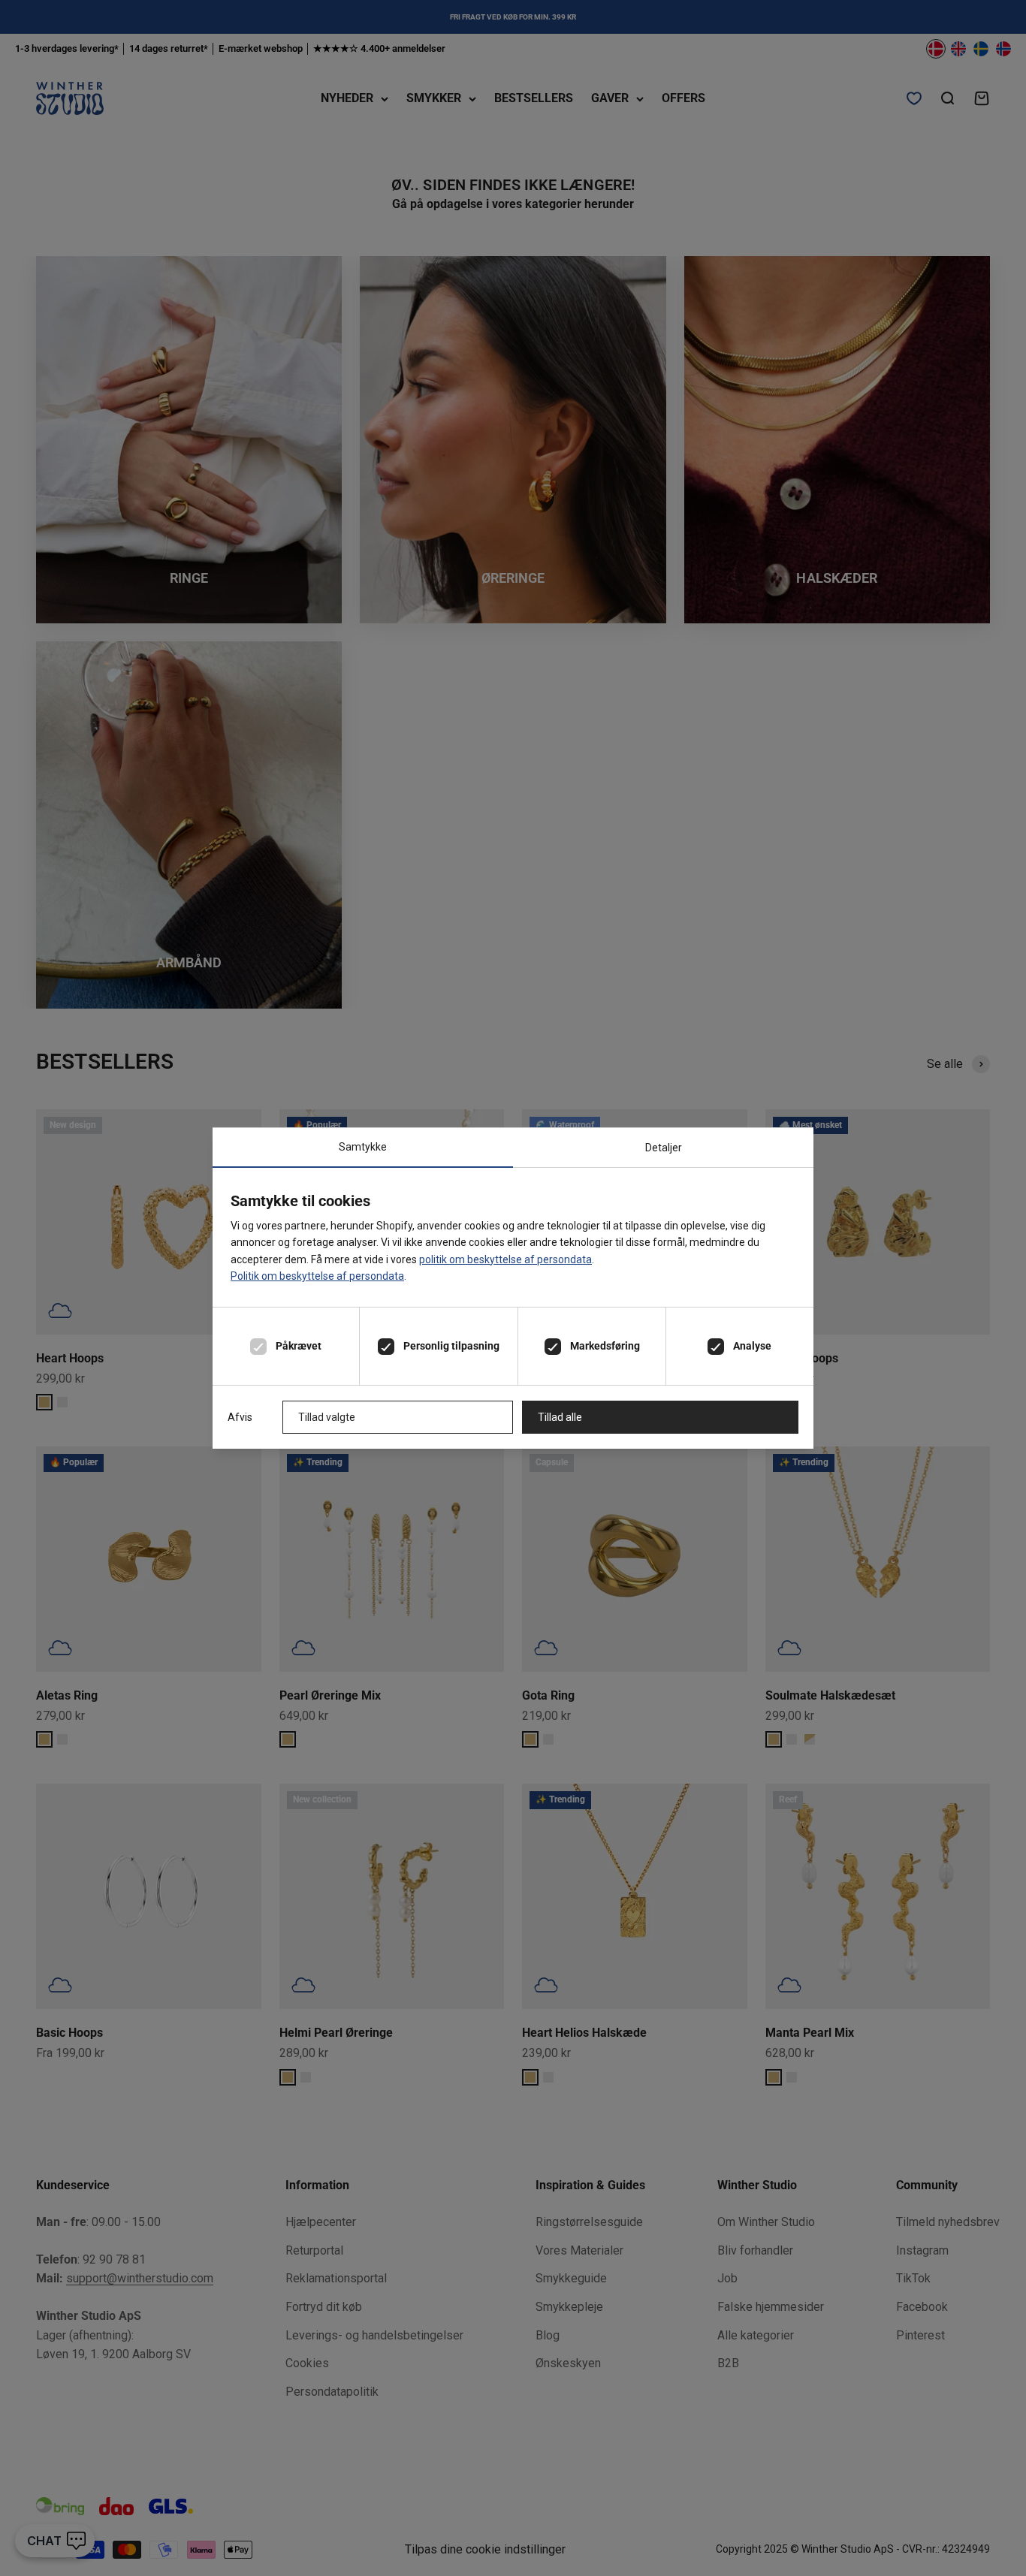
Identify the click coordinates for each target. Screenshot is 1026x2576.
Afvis (240, 1417)
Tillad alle (560, 1417)
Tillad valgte (327, 1417)
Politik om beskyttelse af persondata (317, 1276)
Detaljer (664, 1148)
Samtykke (363, 1147)
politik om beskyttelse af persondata (505, 1259)
